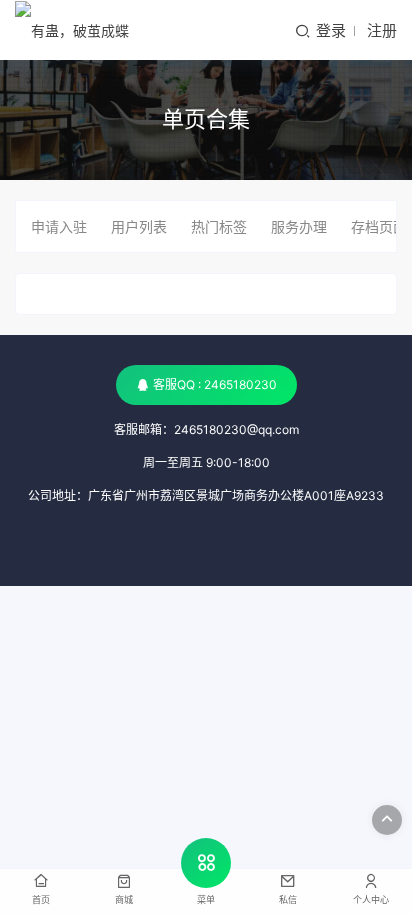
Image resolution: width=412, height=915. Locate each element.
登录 (331, 30)
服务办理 (299, 226)
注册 (382, 30)
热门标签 (219, 226)
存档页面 (379, 226)
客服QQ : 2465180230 (215, 384)
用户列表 (139, 226)
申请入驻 (59, 226)
